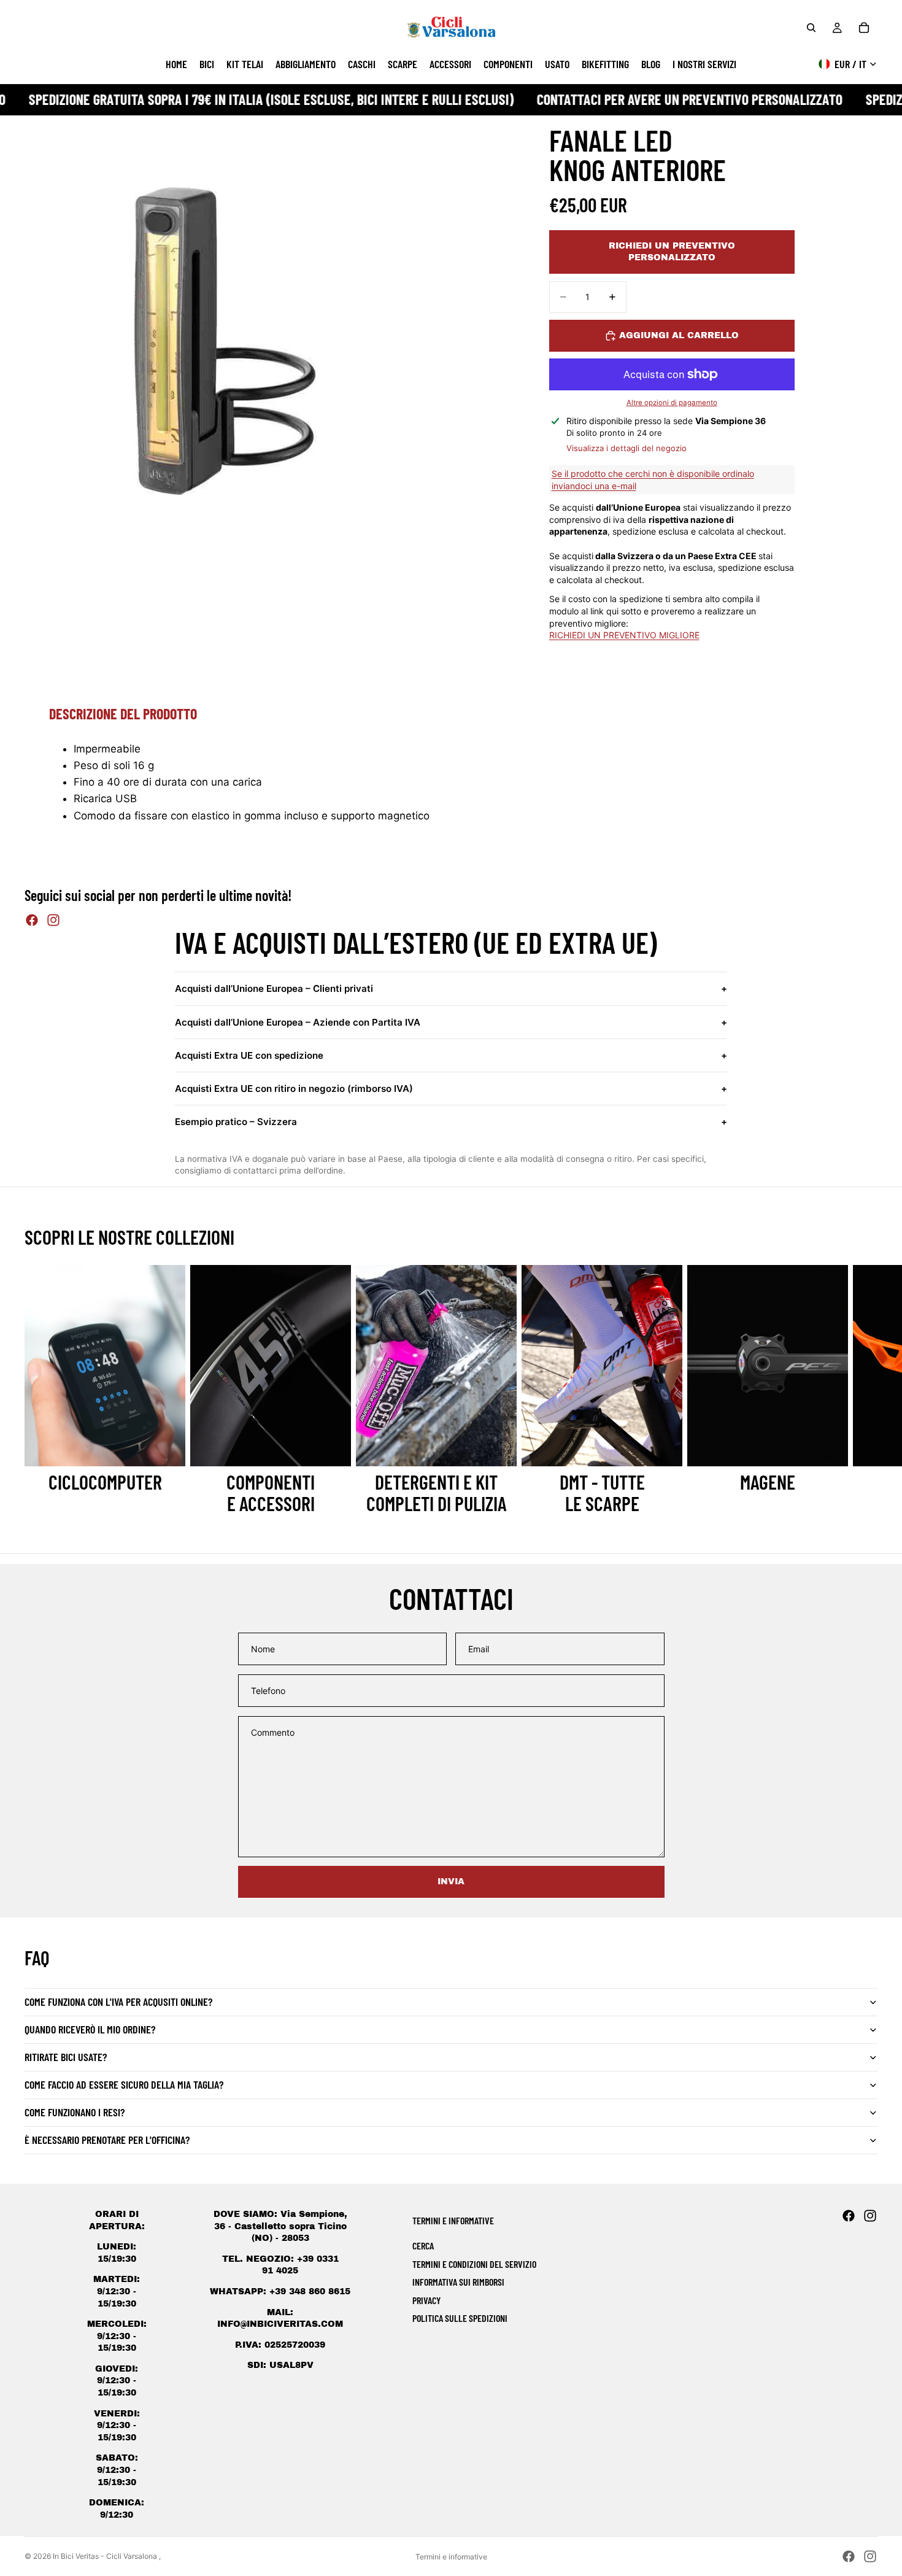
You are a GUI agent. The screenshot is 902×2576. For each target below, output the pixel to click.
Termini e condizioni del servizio (474, 2264)
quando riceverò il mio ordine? (90, 2029)
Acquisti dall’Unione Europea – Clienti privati (451, 988)
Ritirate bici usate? (66, 2057)
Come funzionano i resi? (75, 2112)
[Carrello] (864, 28)
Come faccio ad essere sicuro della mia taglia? (124, 2084)
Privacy (426, 2300)
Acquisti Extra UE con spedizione (451, 1055)
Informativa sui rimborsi (458, 2282)
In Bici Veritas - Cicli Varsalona (106, 2556)
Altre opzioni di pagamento (672, 403)
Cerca (423, 2245)
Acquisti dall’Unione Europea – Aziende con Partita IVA (451, 1022)
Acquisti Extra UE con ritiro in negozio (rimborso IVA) (451, 1089)
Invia (451, 1882)
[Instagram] (53, 920)
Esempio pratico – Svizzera (451, 1122)
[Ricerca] (811, 28)
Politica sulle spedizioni (460, 2318)
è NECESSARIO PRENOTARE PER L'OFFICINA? (107, 2140)
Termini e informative (451, 2557)
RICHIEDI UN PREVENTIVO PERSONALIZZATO (672, 252)
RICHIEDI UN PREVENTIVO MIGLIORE (624, 635)
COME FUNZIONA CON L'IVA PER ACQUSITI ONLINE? (118, 2002)
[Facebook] (32, 920)
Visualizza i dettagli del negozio (626, 448)
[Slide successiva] (864, 1390)
